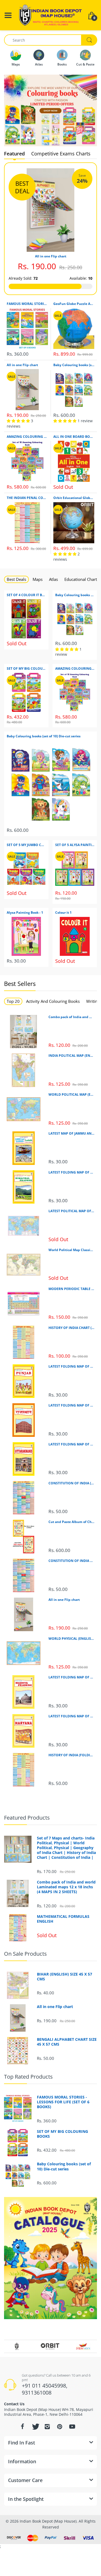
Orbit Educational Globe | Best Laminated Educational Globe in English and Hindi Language (74, 498)
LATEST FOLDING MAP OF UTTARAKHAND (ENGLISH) (71, 1444)
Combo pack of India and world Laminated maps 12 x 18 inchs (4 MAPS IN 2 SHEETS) (71, 1017)
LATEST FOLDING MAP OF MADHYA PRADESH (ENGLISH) (71, 1677)
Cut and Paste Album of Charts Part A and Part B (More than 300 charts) (71, 1522)
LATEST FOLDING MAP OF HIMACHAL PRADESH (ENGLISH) (71, 1172)
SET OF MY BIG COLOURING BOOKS (26, 669)
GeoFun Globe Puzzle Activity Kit (74, 304)
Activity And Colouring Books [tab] (53, 1001)
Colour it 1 (63, 913)
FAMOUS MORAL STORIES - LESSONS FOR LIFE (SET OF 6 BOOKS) (27, 304)
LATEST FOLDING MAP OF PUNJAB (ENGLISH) (71, 1367)
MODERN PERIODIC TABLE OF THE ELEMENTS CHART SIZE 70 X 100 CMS (71, 1289)
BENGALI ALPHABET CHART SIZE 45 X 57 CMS (67, 2042)
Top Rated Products (28, 2077)
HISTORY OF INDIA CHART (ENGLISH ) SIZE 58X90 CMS (71, 1328)
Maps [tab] (38, 579)
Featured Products (27, 1818)
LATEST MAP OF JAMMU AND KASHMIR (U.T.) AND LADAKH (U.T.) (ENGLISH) (71, 1134)
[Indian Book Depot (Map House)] (50, 15)
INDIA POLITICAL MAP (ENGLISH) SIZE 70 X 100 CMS (71, 1056)
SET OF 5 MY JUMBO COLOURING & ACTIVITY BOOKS (26, 845)
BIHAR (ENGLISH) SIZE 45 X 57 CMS (65, 1977)
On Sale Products (25, 1954)
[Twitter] (35, 2426)
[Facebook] (23, 2426)
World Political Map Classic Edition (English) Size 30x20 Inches (71, 1250)
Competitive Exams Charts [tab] (61, 154)
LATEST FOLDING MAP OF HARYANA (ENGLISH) (71, 1716)
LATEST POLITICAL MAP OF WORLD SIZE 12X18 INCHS (71, 1211)
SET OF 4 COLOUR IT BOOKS (26, 595)
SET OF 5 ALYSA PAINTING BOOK (75, 845)
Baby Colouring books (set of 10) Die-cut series (74, 365)
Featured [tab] (14, 154)
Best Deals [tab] (16, 579)
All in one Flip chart (51, 256)
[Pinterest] (60, 2426)
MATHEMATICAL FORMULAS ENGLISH (63, 1919)
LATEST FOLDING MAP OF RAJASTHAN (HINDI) (71, 1405)
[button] (48, 141)
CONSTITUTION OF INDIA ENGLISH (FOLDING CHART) (71, 1561)
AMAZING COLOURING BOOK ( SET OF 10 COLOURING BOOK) (27, 437)
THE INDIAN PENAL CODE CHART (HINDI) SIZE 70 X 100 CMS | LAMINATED (27, 498)
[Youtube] (72, 2426)
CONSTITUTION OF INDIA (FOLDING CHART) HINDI (71, 1483)
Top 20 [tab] (13, 1001)
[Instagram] (47, 2426)
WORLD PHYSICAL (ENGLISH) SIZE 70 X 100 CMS (71, 1639)
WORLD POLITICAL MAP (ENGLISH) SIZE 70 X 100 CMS (71, 1095)
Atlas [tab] (53, 579)
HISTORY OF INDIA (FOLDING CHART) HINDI (71, 1755)
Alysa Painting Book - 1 (25, 913)
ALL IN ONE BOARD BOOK (74, 437)
